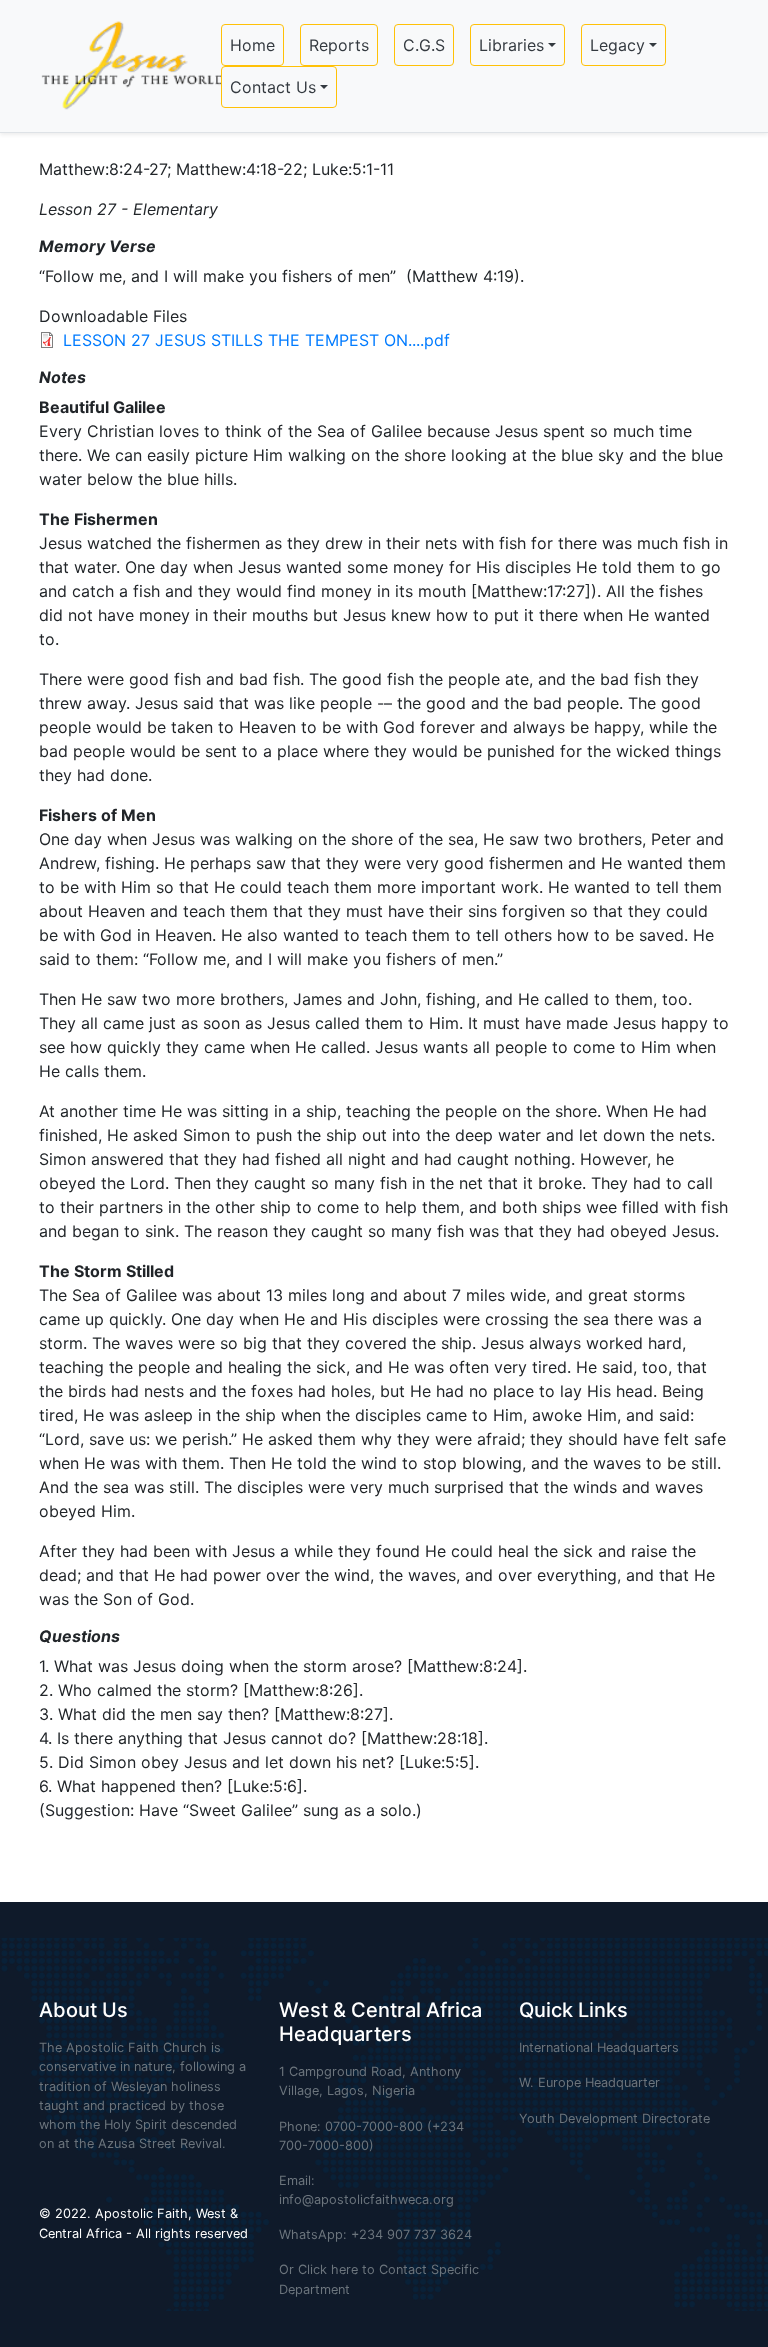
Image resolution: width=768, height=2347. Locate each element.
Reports (339, 45)
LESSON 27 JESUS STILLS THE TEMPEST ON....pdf (256, 340)
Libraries (511, 45)
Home (252, 45)
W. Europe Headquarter (589, 2082)
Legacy (617, 45)
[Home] (125, 66)
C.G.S (424, 45)
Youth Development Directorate (614, 2118)
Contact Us (273, 87)
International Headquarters (599, 2047)
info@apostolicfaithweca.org (366, 2199)
